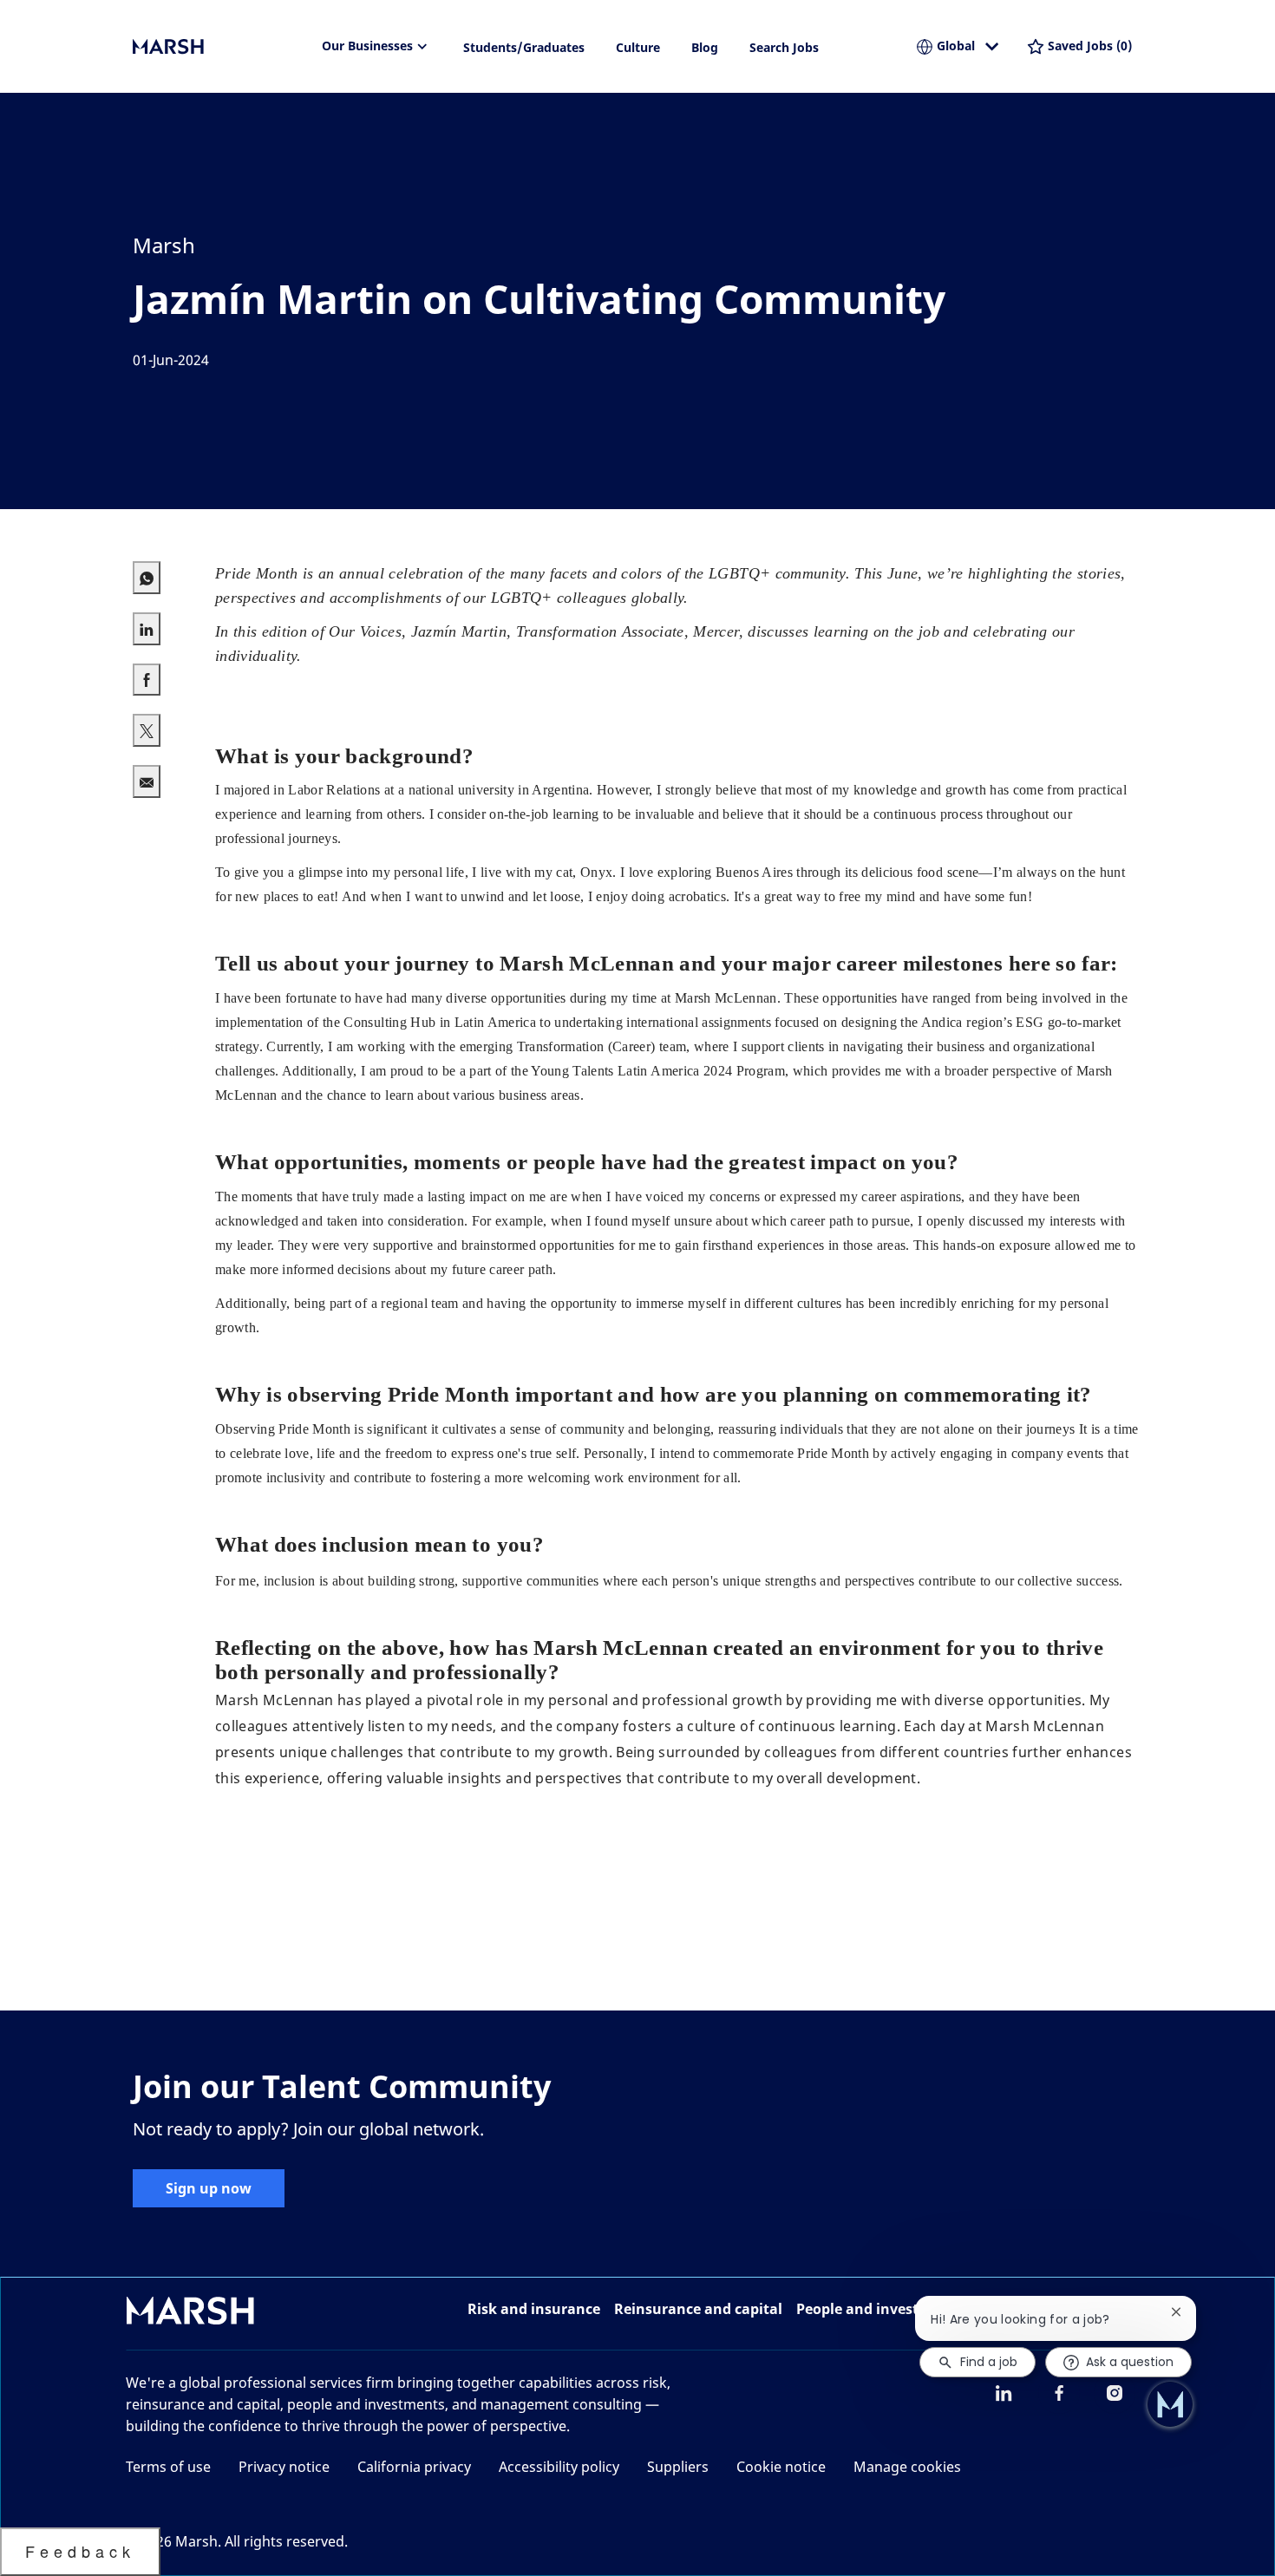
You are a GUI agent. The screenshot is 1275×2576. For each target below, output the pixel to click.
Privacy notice (284, 2467)
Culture (638, 47)
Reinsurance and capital (698, 2309)
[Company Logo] (219, 47)
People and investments (879, 2309)
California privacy (414, 2467)
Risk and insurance (534, 2309)
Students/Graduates (524, 47)
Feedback (80, 2551)
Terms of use (168, 2467)
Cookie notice (781, 2467)
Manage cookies (907, 2467)
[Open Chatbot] (1170, 2404)
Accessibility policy (559, 2467)
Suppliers (678, 2467)
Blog (705, 47)
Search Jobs (784, 47)
